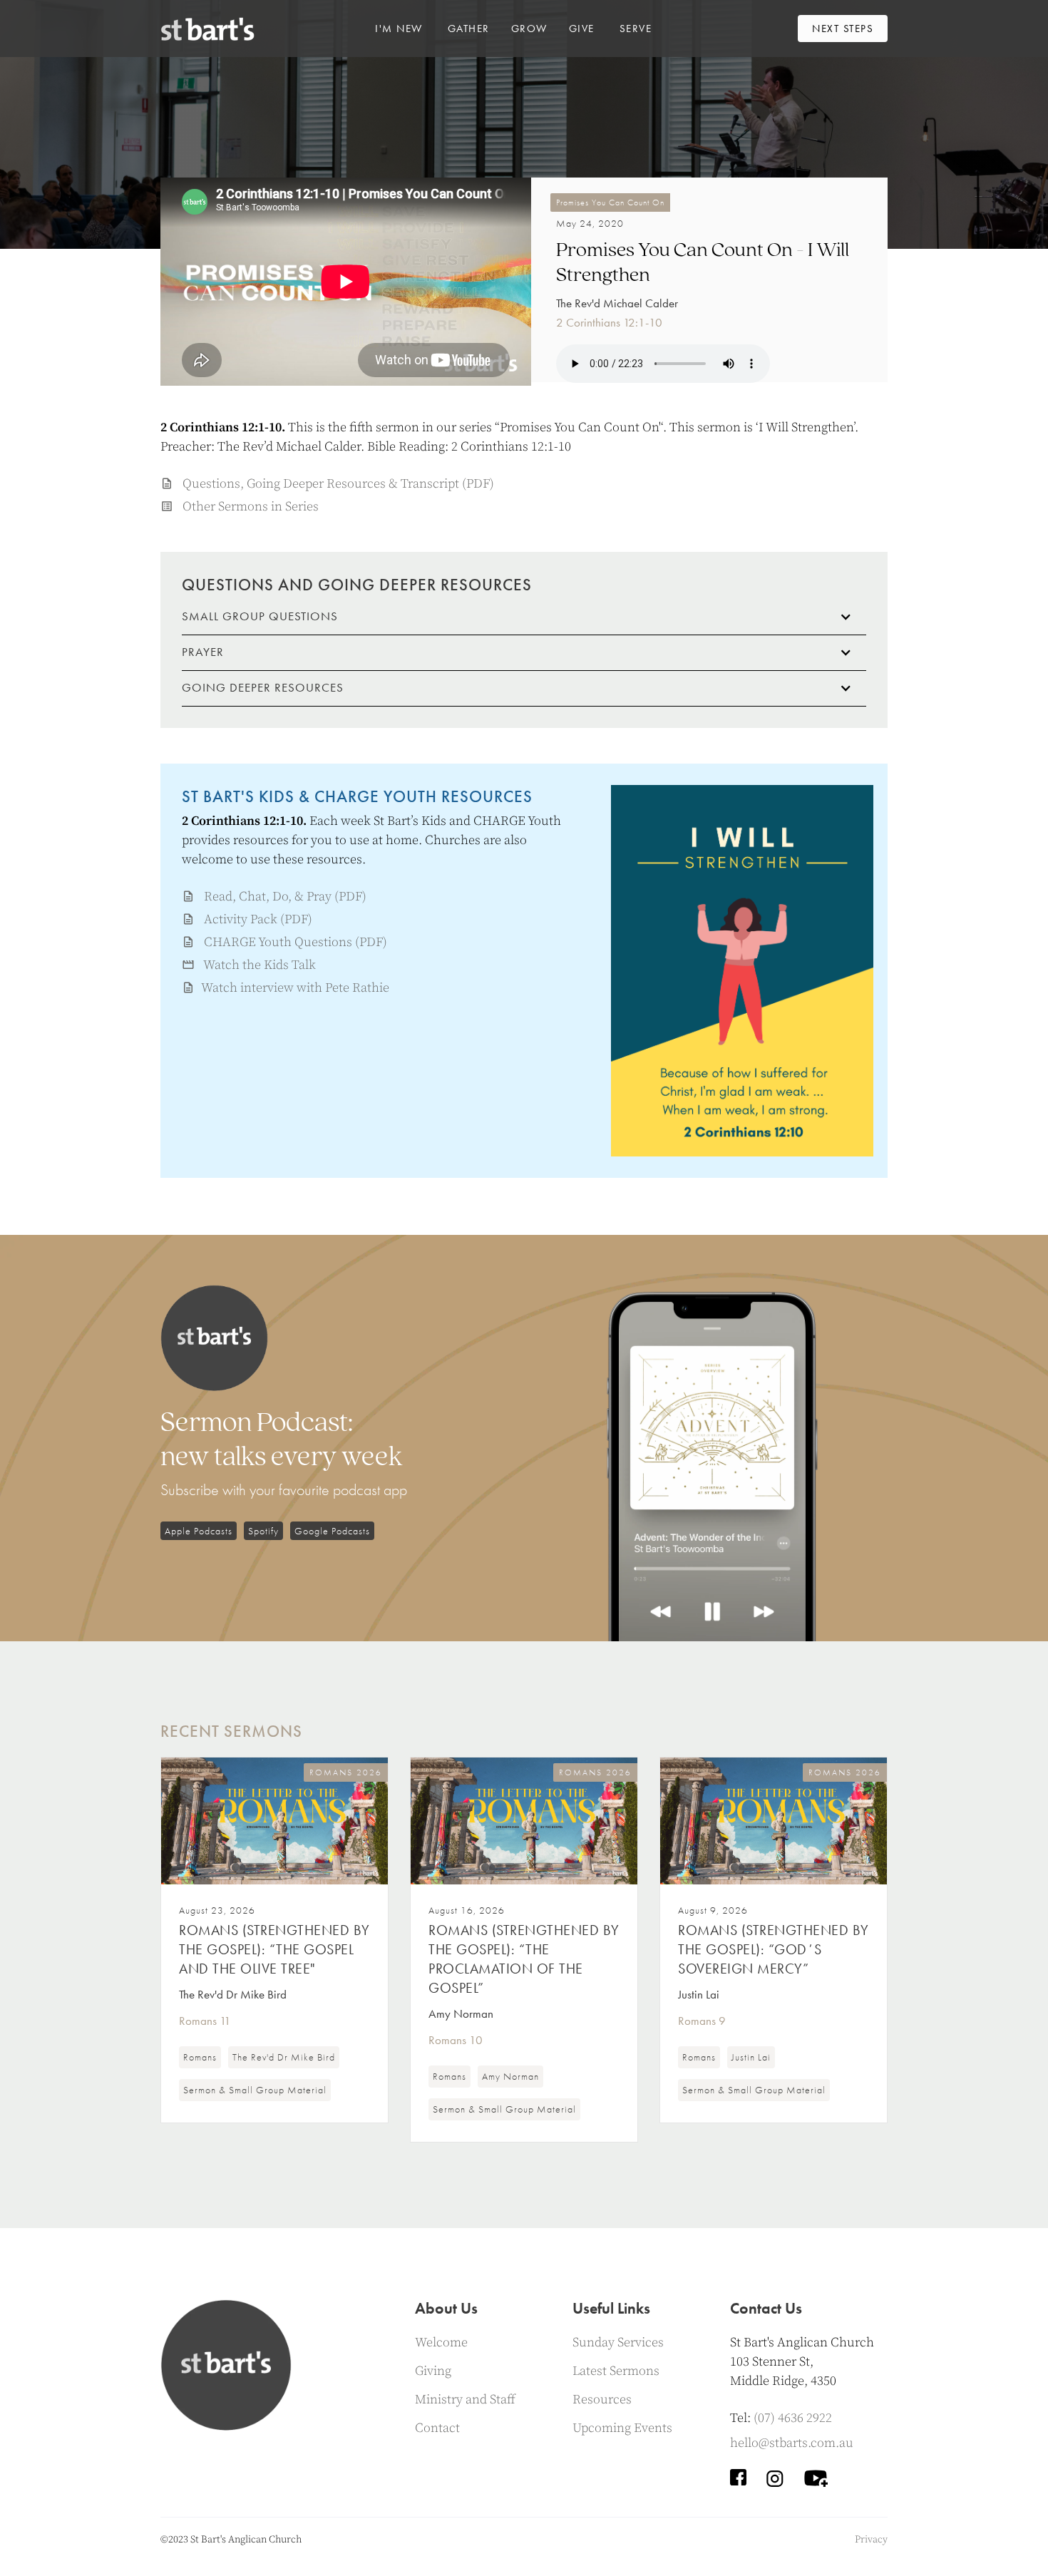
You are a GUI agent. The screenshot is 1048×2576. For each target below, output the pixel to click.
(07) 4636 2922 (793, 2418)
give (582, 29)
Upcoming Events (622, 2428)
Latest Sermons (616, 2371)
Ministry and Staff (465, 2400)
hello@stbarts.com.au (792, 2443)
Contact (437, 2428)
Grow (529, 29)
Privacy (871, 2540)
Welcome (441, 2342)
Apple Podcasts (199, 1531)
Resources (602, 2400)
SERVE (636, 29)
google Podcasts (332, 1531)
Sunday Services (618, 2342)
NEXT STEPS (843, 29)
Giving (433, 2371)
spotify (263, 1531)
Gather (469, 29)
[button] (399, 29)
